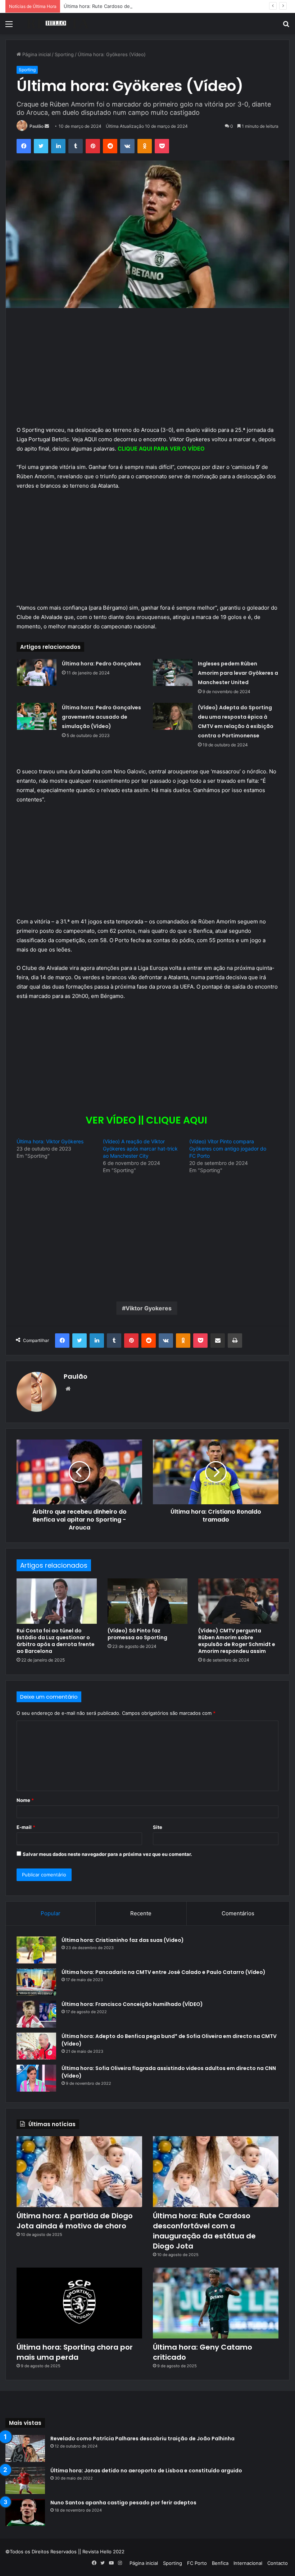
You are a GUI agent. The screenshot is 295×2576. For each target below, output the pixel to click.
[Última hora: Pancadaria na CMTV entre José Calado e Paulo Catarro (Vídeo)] (36, 1982)
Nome (25, 1800)
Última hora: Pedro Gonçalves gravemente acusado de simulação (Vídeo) (101, 717)
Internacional (248, 2563)
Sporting (64, 54)
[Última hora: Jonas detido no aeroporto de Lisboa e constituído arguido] (25, 2480)
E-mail (26, 1827)
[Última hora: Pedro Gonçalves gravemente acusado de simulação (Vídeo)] (37, 716)
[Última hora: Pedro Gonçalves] (37, 672)
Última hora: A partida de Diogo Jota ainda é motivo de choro (75, 2221)
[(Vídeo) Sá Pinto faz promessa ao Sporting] (148, 1601)
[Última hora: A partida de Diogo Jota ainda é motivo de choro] (79, 2172)
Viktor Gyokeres (149, 1308)
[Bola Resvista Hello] (58, 24)
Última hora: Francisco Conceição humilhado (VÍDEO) (132, 2004)
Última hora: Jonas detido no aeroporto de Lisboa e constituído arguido (146, 2471)
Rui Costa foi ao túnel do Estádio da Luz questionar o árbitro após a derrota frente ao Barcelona (56, 1641)
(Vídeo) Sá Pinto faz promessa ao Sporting (137, 1634)
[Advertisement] (147, 372)
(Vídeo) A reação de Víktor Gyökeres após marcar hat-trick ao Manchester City (140, 1149)
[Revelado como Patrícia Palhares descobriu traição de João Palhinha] (25, 2448)
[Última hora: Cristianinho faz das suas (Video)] (36, 1950)
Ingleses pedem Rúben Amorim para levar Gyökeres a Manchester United (238, 673)
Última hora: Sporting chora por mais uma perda (75, 2352)
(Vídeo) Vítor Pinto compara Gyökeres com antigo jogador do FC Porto (228, 1149)
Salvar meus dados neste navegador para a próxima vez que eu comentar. (107, 1854)
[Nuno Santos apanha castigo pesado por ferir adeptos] (25, 2512)
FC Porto (197, 2563)
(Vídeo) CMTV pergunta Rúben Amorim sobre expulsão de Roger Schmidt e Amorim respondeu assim (237, 1641)
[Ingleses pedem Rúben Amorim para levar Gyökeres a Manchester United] (173, 672)
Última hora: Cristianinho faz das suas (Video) (123, 1940)
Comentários (238, 1913)
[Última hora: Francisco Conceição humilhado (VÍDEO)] (36, 2014)
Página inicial (36, 54)
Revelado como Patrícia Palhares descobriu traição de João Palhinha (142, 2439)
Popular (51, 1913)
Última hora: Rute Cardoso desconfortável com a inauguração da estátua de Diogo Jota (162, 6)
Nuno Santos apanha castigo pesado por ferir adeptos (123, 2503)
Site (158, 1827)
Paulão (37, 126)
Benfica (220, 2563)
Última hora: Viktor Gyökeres (50, 1141)
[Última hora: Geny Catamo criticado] (216, 2303)
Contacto (278, 2563)
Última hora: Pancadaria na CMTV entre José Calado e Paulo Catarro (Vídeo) (164, 1972)
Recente (141, 1913)
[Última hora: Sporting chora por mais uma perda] (79, 2303)
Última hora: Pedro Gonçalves (101, 664)
